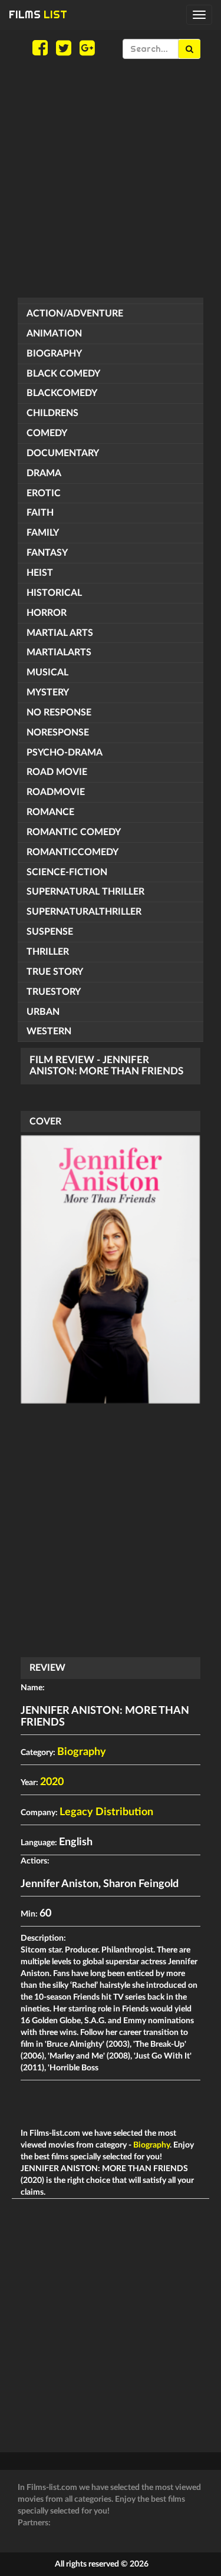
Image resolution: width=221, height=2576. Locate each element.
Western (49, 1031)
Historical (54, 593)
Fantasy (47, 553)
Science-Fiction (67, 872)
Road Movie (57, 772)
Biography (54, 354)
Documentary (63, 453)
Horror (47, 613)
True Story (55, 972)
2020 (52, 1782)
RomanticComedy (72, 852)
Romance (50, 812)
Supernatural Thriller (85, 892)
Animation (54, 334)
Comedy (47, 433)
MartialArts (59, 652)
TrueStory (54, 992)
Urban (43, 1012)
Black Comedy (63, 374)
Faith (40, 513)
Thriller (48, 952)
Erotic (44, 493)
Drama (44, 473)
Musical (47, 672)
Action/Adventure (75, 314)
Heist (40, 573)
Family (43, 533)
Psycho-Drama (65, 753)
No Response (59, 713)
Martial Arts (60, 633)
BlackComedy (62, 393)
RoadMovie (56, 792)
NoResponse (58, 733)
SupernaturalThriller (84, 912)
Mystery (48, 692)
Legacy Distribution (106, 1812)
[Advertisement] (111, 178)
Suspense (50, 932)
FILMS (38, 14)
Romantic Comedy (74, 832)
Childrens (52, 413)
